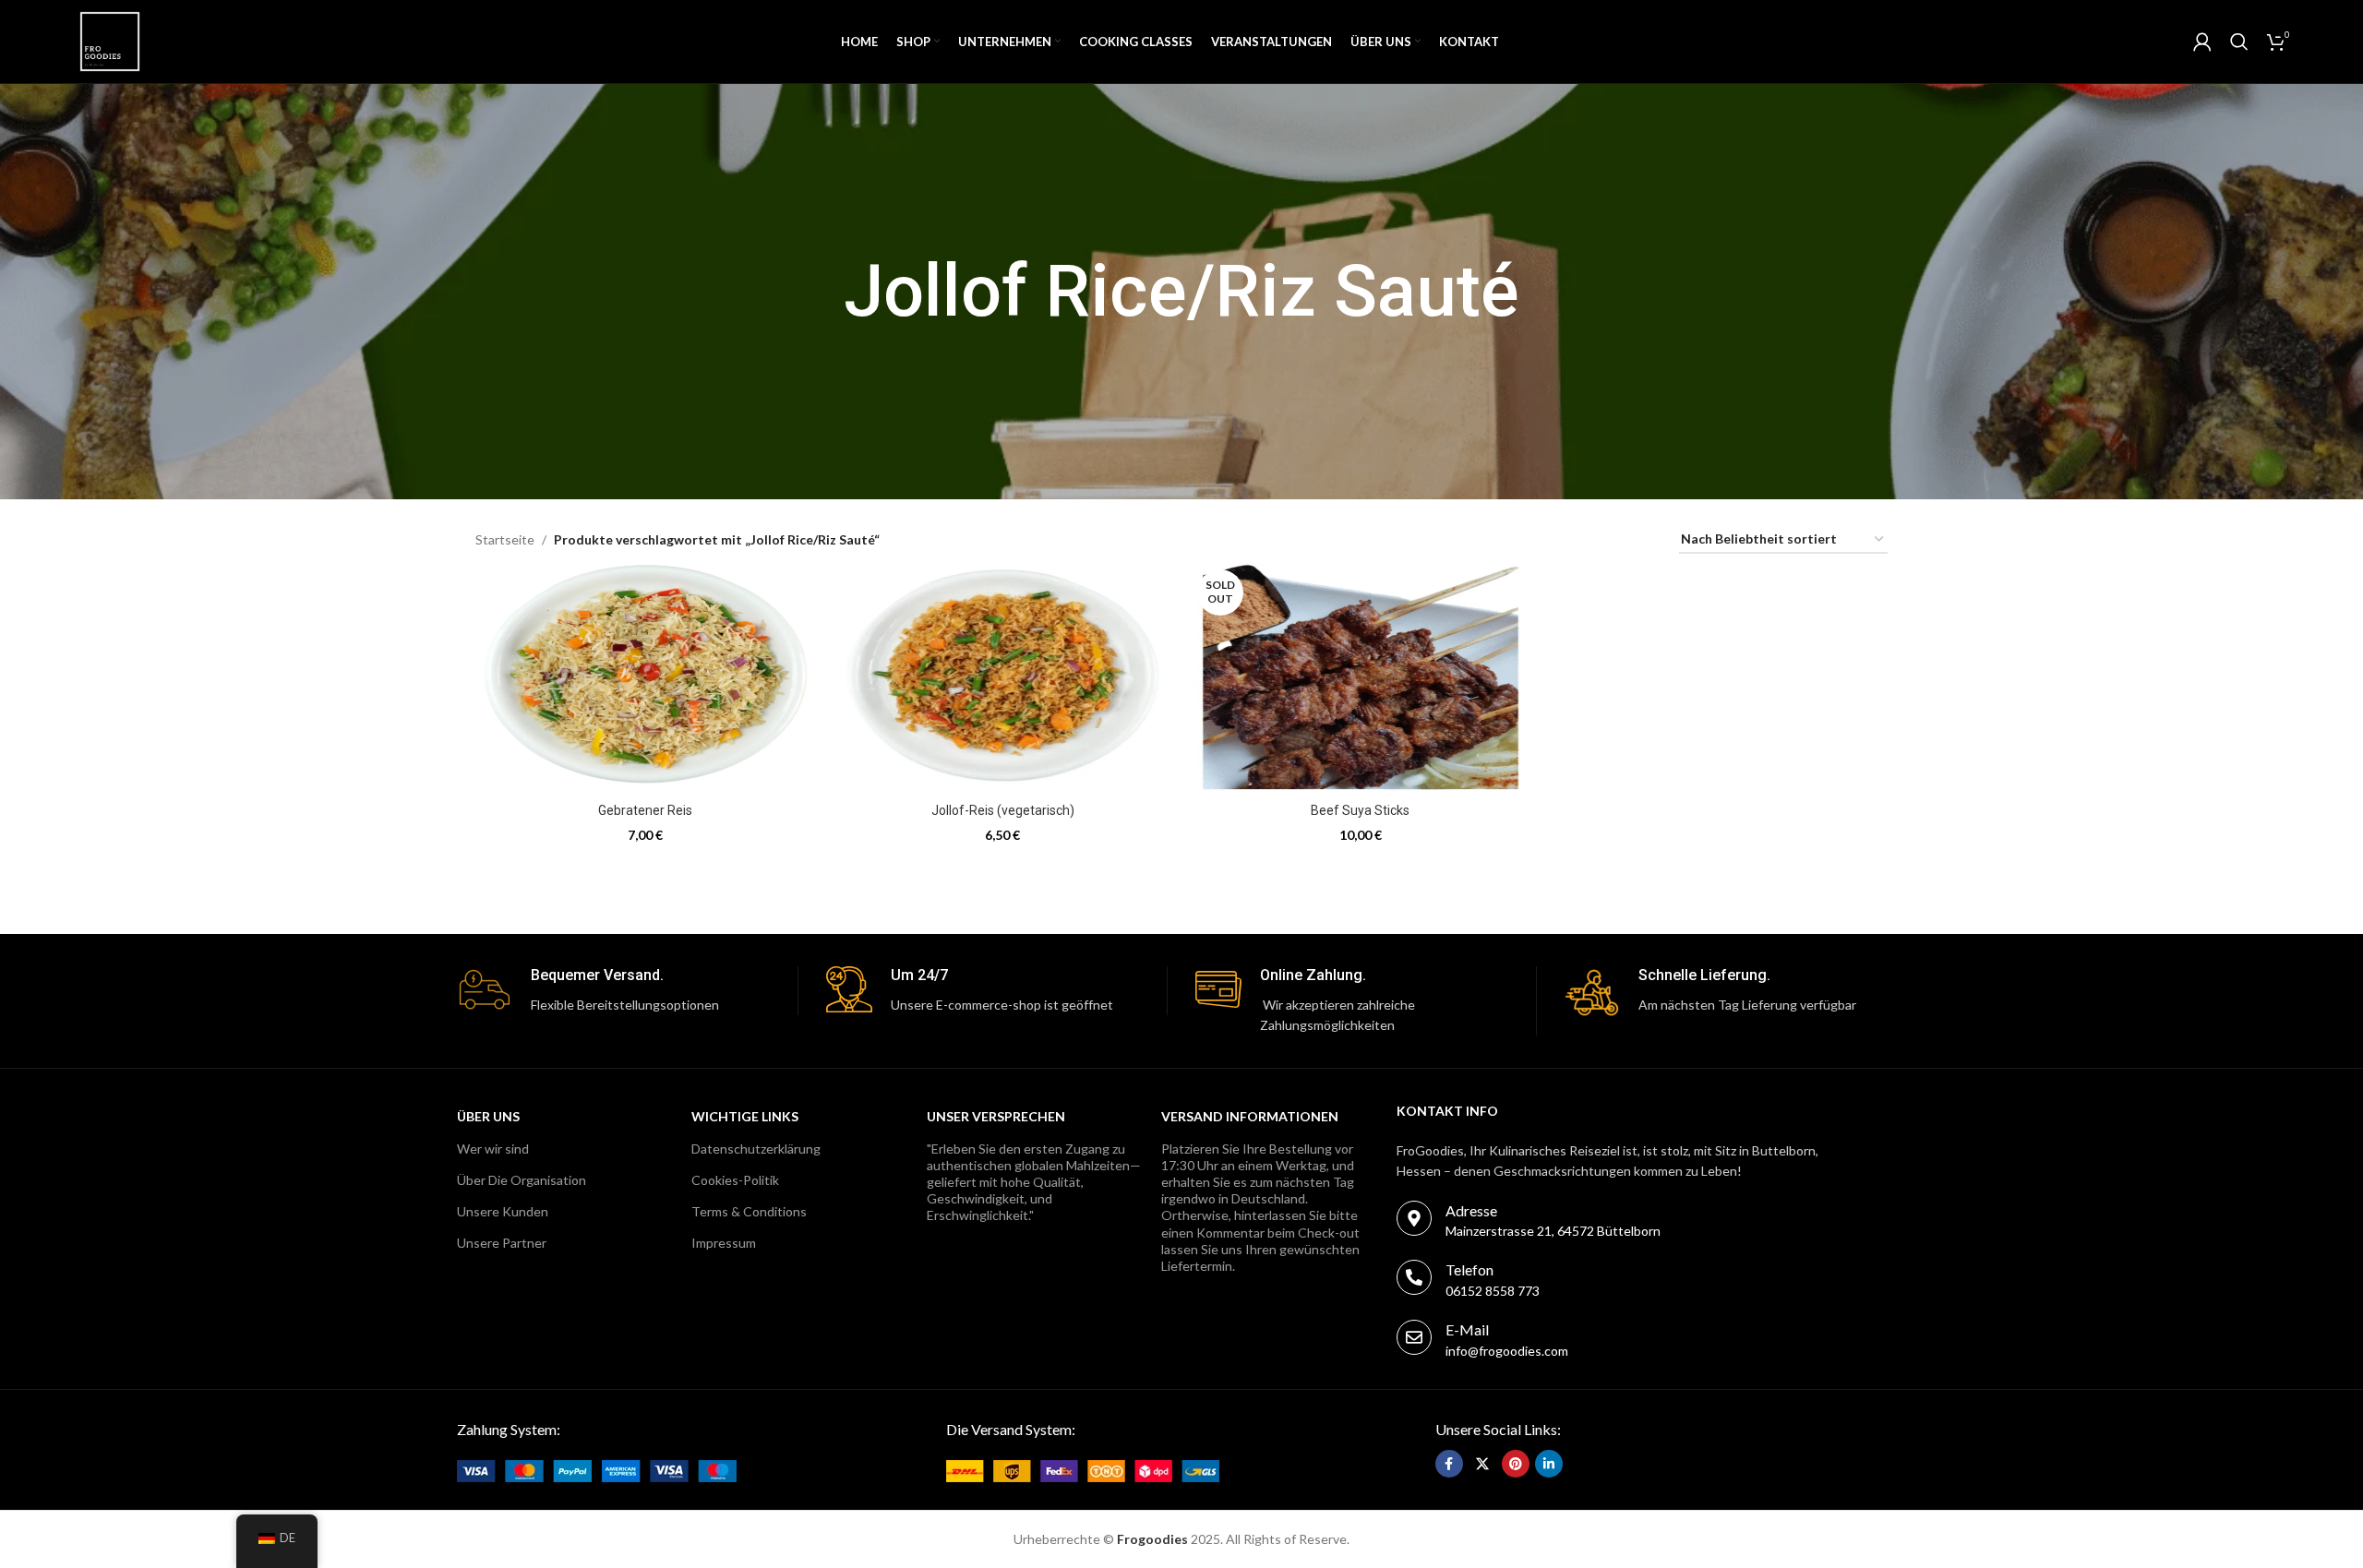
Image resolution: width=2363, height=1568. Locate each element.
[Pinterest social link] (1516, 1464)
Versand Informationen (1250, 1116)
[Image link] (597, 1469)
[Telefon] (1414, 1277)
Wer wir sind (493, 1149)
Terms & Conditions (749, 1211)
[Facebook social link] (1449, 1464)
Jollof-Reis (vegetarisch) (1003, 810)
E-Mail (1467, 1329)
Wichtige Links (745, 1116)
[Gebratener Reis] (645, 678)
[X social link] (1482, 1464)
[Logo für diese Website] (110, 40)
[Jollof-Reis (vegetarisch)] (1003, 678)
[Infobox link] (627, 991)
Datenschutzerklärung (756, 1149)
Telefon (1469, 1269)
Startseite (505, 539)
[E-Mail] (1414, 1337)
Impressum (724, 1243)
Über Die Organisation (522, 1180)
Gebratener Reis (645, 810)
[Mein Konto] (2202, 42)
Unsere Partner (502, 1243)
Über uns (488, 1116)
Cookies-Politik (735, 1180)
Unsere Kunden (503, 1211)
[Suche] (2239, 42)
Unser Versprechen (996, 1116)
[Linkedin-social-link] (1549, 1464)
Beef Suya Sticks (1360, 810)
